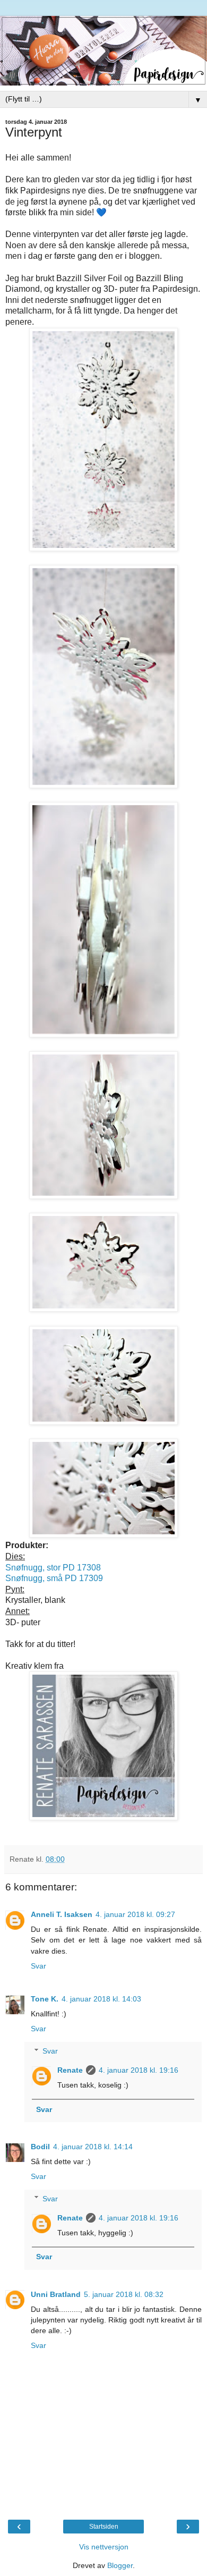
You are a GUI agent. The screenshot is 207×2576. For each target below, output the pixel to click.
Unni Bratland (56, 2294)
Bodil (40, 2147)
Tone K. (45, 1999)
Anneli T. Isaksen (62, 1914)
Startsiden (104, 2527)
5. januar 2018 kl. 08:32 (124, 2294)
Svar (38, 1966)
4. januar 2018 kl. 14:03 (101, 1999)
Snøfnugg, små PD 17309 (54, 1578)
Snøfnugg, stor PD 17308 (53, 1568)
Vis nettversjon (104, 2547)
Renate (70, 2070)
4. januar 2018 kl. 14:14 (93, 2147)
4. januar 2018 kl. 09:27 (135, 1914)
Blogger (120, 2565)
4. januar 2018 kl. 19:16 (139, 2070)
